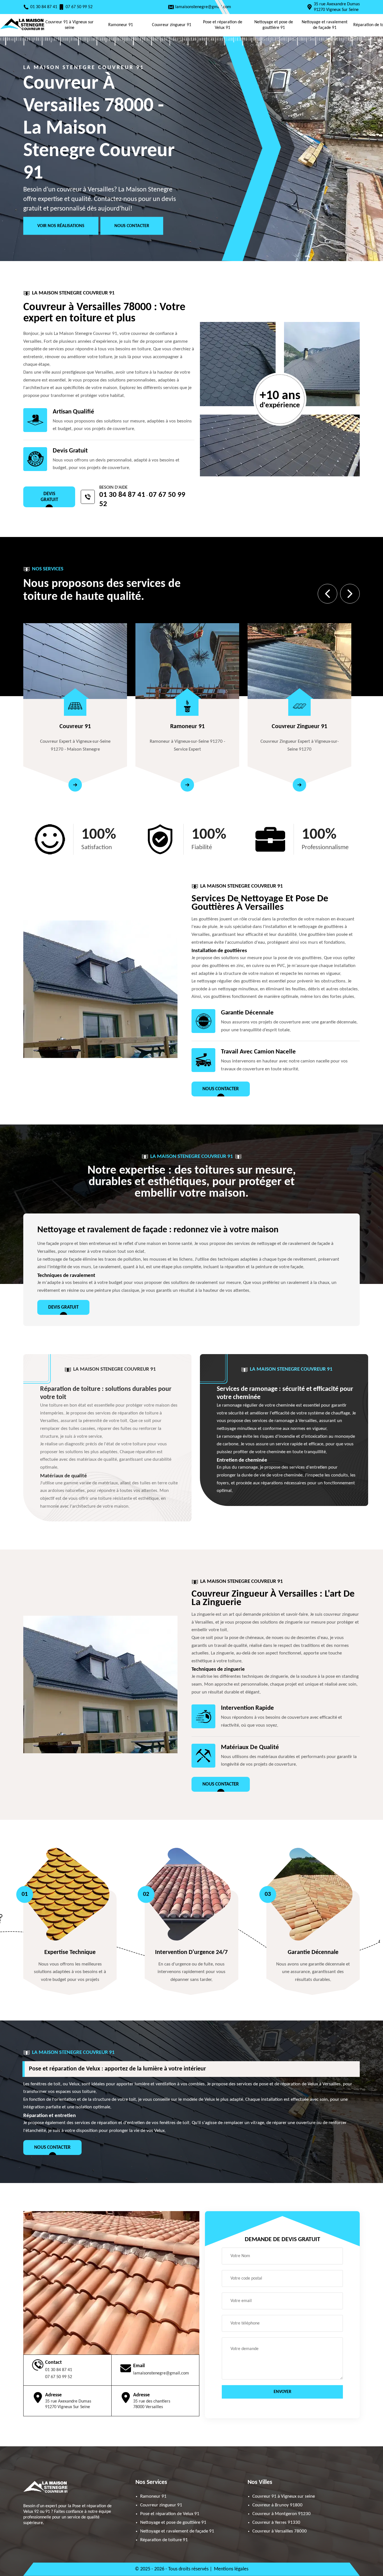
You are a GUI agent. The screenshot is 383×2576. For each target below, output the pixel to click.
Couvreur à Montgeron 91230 (282, 2514)
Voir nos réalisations (61, 226)
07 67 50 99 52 (79, 7)
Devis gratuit (49, 497)
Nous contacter (132, 226)
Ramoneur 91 (121, 25)
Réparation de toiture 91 (164, 2540)
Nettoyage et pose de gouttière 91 (274, 25)
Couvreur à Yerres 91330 (276, 2523)
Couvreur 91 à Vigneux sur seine (70, 25)
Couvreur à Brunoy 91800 (277, 2505)
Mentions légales (231, 2569)
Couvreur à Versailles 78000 (280, 2531)
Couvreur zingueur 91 (172, 25)
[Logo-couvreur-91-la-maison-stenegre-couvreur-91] (22, 31)
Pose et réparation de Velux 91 (223, 25)
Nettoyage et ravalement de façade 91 (325, 25)
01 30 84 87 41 (44, 7)
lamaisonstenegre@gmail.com (203, 7)
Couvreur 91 (75, 727)
